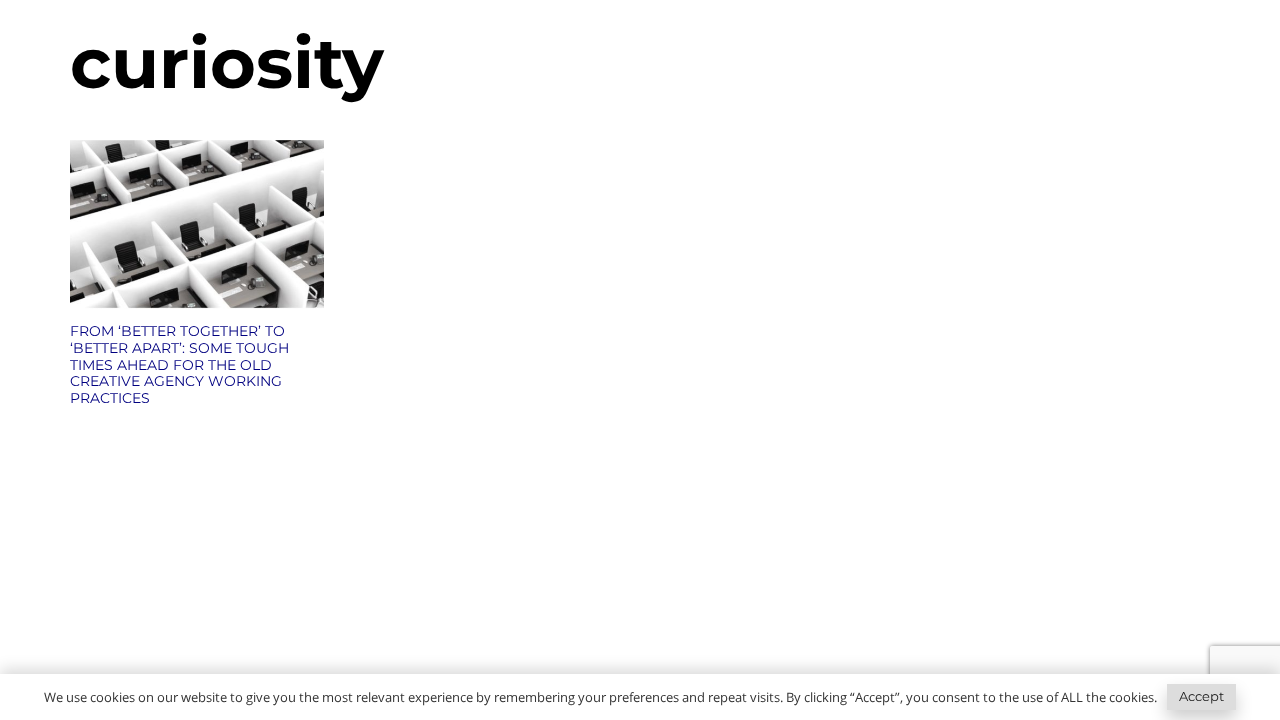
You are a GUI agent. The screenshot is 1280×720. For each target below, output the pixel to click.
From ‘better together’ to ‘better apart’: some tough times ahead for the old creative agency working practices (179, 364)
